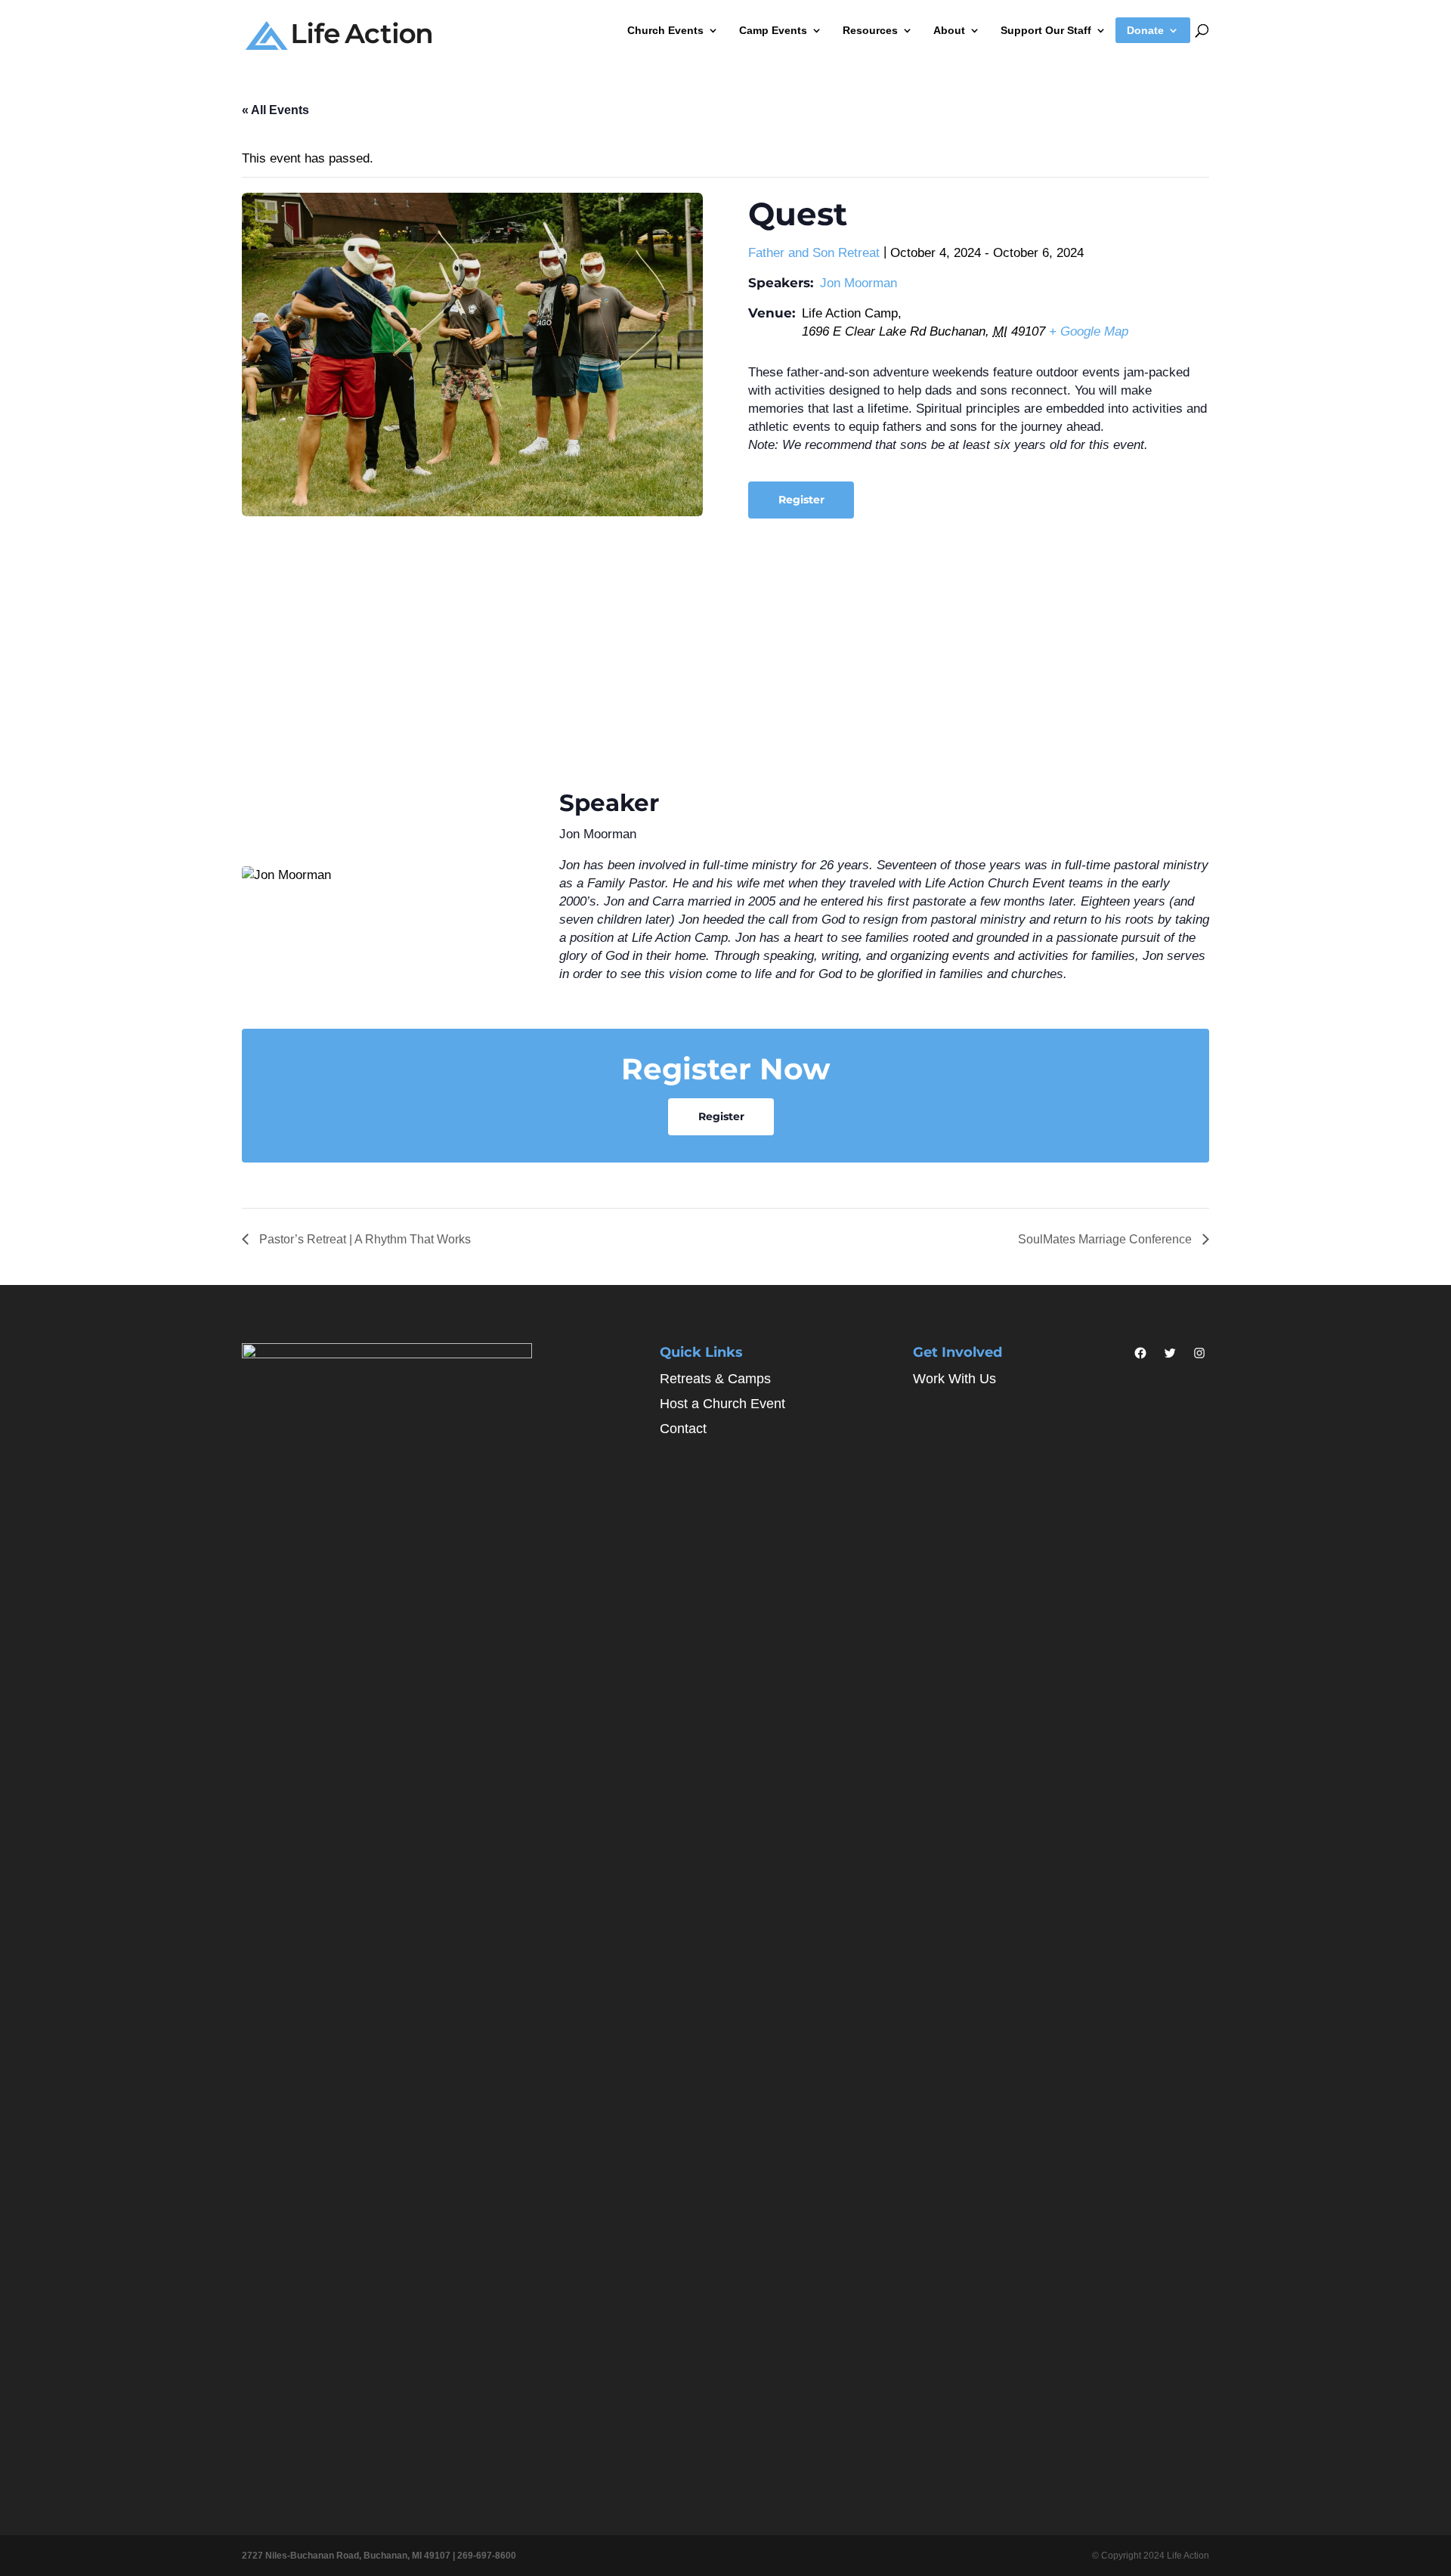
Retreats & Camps (715, 1379)
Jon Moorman (859, 283)
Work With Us (954, 1379)
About (949, 31)
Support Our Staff (1046, 31)
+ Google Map (1089, 331)
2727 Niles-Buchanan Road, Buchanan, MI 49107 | (350, 2556)
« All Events (275, 110)
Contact (683, 1429)
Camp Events (773, 31)
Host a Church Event (722, 1404)
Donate (1145, 31)
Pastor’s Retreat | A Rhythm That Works (364, 1239)
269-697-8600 (487, 2556)
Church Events (665, 31)
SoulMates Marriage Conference (1106, 1239)
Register (801, 500)
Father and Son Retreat (814, 253)
